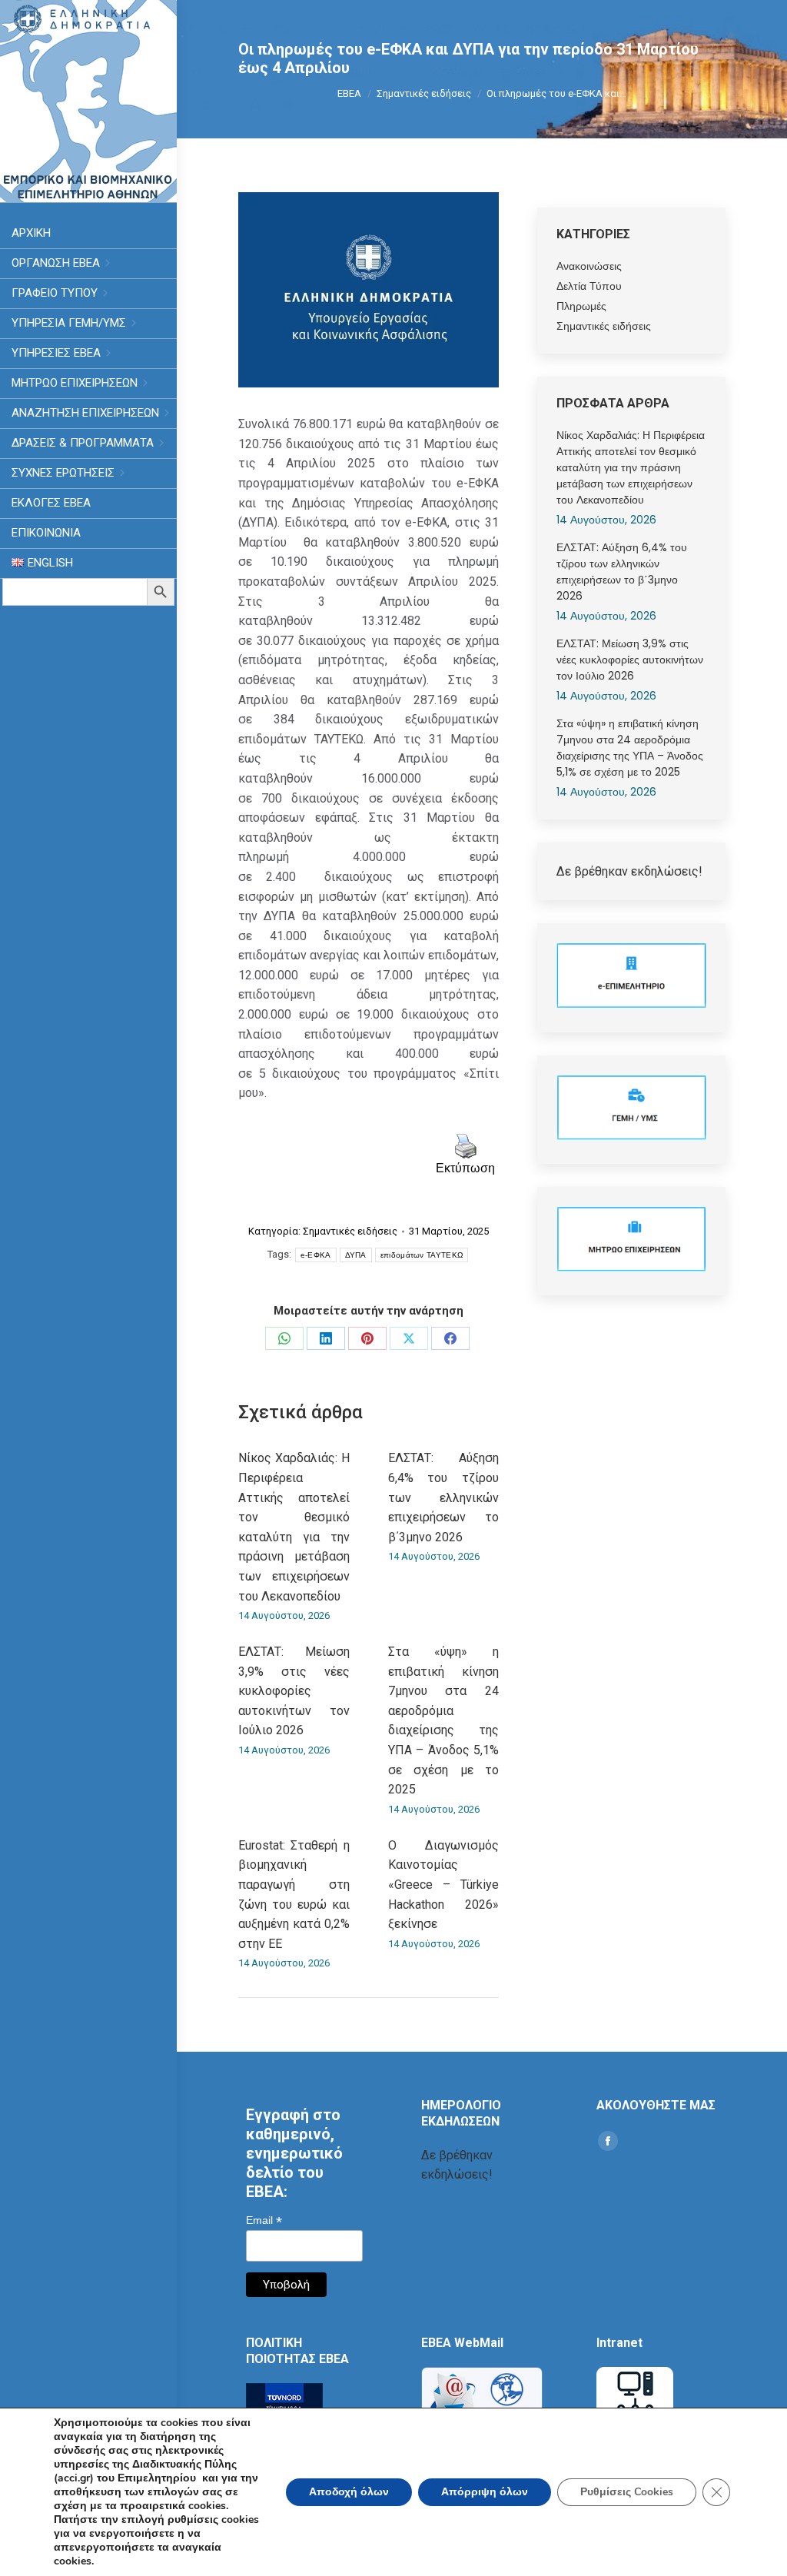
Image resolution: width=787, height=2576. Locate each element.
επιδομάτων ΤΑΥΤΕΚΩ (422, 1255)
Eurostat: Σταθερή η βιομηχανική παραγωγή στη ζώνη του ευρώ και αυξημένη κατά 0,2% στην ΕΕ (294, 1895)
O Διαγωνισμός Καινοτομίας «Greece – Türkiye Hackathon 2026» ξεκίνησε (444, 1885)
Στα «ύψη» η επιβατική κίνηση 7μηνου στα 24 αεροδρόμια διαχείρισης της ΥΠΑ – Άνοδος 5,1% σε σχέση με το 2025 (444, 1720)
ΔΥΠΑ (356, 1255)
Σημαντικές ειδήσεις (350, 1231)
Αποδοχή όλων (349, 2492)
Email (264, 2220)
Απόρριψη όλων (485, 2492)
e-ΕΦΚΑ (316, 1255)
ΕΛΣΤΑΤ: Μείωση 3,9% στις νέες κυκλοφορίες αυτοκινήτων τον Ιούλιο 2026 (294, 1691)
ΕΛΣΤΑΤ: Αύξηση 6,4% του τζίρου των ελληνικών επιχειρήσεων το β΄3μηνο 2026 (444, 1497)
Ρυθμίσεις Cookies (627, 2492)
